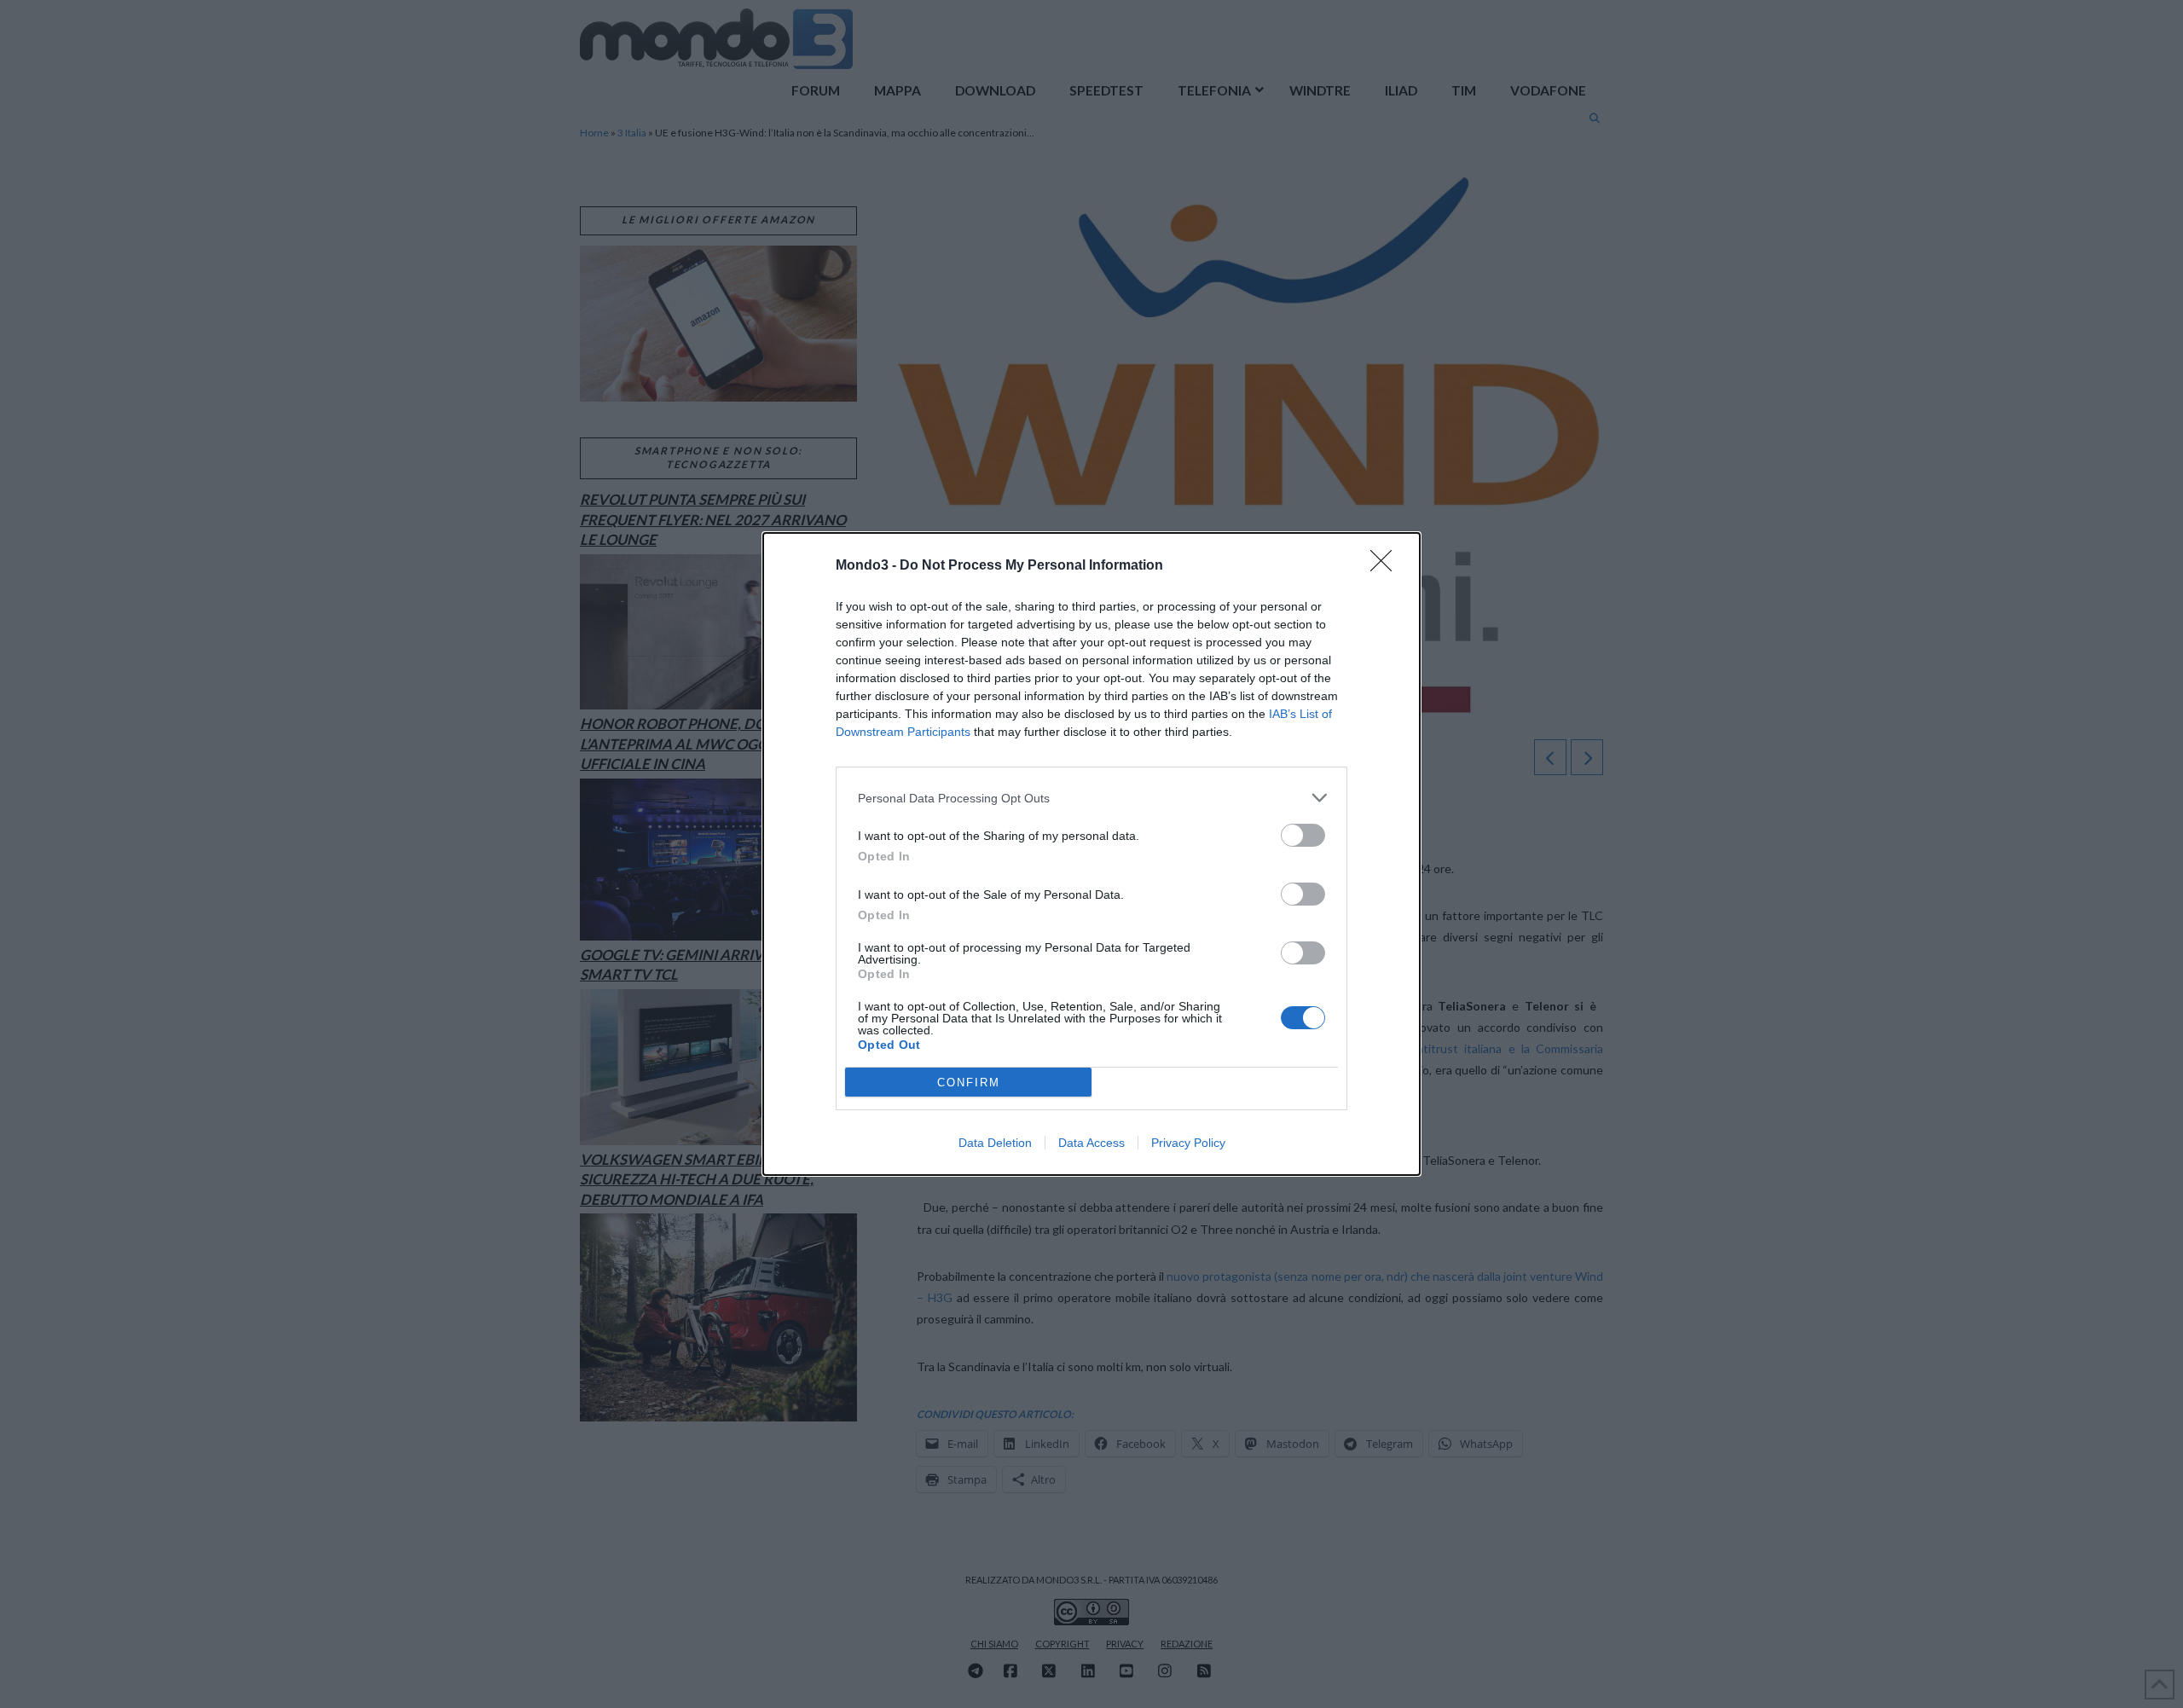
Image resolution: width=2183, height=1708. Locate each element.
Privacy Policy (1188, 1143)
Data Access (1091, 1143)
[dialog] (1091, 854)
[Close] (1387, 566)
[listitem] (1091, 798)
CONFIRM (969, 1083)
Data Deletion (995, 1143)
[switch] (1303, 835)
